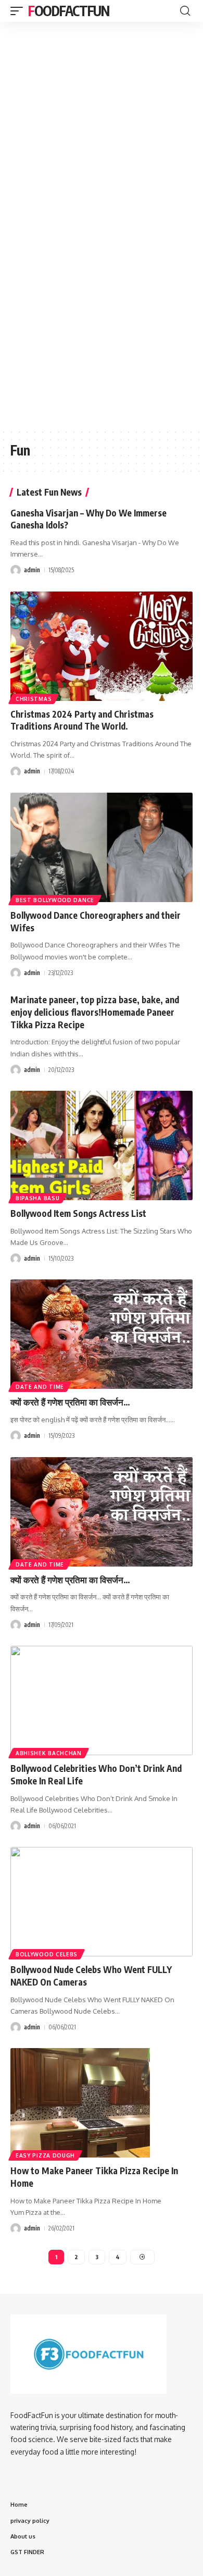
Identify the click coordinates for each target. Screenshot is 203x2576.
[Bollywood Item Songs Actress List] (102, 1145)
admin (32, 570)
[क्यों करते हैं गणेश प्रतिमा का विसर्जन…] (102, 1334)
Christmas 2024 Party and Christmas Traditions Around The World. (82, 720)
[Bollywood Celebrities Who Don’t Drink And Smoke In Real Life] (102, 1700)
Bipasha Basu (37, 1198)
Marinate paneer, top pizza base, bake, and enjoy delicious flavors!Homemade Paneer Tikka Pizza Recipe (95, 1012)
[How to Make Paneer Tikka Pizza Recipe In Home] (102, 2103)
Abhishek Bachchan (49, 1753)
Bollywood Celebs (47, 1954)
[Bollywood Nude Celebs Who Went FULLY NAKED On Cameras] (102, 1902)
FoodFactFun (69, 11)
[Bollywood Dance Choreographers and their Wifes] (102, 847)
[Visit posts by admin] (16, 570)
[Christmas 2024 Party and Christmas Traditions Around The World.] (102, 646)
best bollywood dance (55, 900)
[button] (19, 11)
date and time (40, 1387)
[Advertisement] (102, 85)
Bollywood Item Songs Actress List (78, 1213)
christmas (34, 699)
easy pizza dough (45, 2155)
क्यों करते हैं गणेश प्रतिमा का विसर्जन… (70, 1402)
